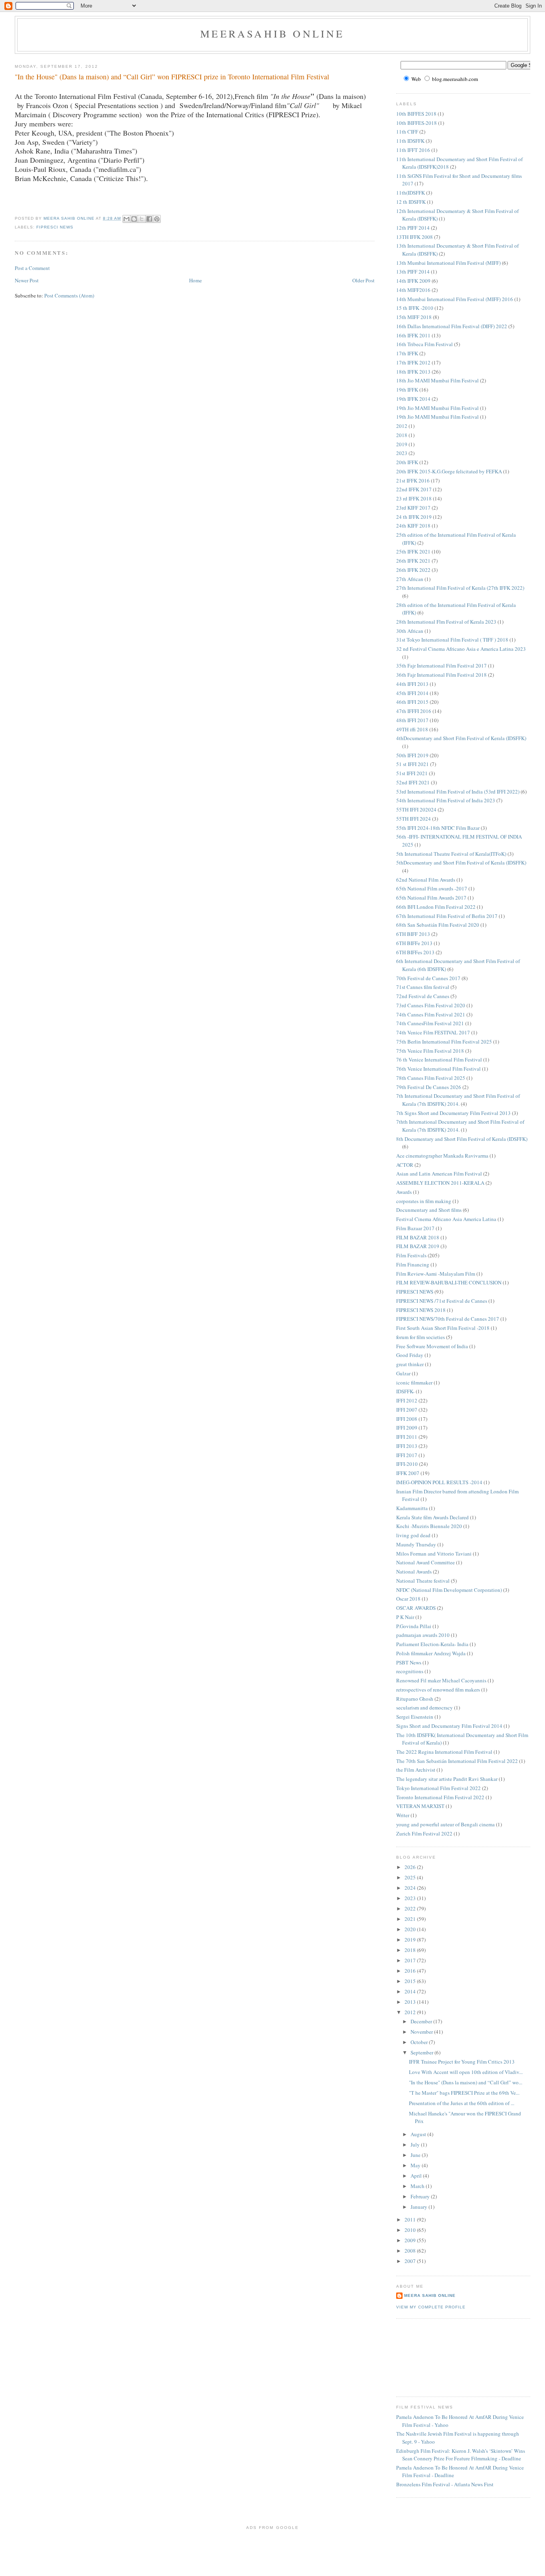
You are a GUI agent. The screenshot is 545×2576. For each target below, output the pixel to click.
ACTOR (405, 1165)
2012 (402, 426)
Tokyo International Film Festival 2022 (438, 1788)
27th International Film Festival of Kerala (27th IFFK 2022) (460, 588)
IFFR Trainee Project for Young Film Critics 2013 (462, 2062)
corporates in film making (424, 1201)
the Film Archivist (416, 1770)
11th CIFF (407, 132)
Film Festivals (411, 1255)
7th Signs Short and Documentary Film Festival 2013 (453, 1113)
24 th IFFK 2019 (414, 517)
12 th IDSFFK (411, 202)
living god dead (413, 1535)
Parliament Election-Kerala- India (432, 1644)
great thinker (410, 1364)
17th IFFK (407, 353)
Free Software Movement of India (432, 1346)
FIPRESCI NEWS (55, 227)
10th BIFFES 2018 (416, 114)
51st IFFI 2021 (412, 773)
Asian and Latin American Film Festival (439, 1174)
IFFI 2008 (407, 1419)
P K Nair (405, 1617)
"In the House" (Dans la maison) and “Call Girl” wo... (466, 2082)
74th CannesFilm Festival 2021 (430, 1023)
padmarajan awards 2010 (423, 1635)
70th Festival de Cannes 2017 (428, 978)
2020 (411, 1929)
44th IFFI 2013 (412, 684)
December (422, 2021)
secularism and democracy (425, 1707)
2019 (402, 444)
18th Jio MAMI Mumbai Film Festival (437, 380)
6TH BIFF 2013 (413, 934)
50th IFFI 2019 (412, 755)
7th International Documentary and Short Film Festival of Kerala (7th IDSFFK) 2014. (458, 1100)
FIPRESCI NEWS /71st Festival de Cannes (442, 1301)
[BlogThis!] (134, 219)
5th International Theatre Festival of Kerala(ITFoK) (451, 854)
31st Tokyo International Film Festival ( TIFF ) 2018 (452, 640)
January (420, 2207)
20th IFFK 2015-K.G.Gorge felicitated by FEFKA (449, 471)
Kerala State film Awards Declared (432, 1517)
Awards (404, 1192)
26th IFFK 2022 (413, 570)
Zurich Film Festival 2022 (424, 1834)
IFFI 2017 (407, 1455)
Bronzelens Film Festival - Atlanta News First (445, 2484)
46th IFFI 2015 (412, 702)
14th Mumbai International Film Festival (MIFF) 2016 (455, 299)
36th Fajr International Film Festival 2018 (441, 675)
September (423, 2052)
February (421, 2196)
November (422, 2032)
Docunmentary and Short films (429, 1210)
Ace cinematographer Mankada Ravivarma (442, 1156)
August (419, 2134)
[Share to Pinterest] (157, 219)
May (416, 2165)
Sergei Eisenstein (415, 1717)
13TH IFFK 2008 (415, 237)
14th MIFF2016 (413, 290)
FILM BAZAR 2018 (418, 1237)
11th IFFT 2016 (413, 150)
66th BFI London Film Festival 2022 (436, 907)
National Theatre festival (423, 1581)
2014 (411, 1991)
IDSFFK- (405, 1391)
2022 (411, 1908)
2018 (402, 435)
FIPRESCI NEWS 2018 (421, 1310)
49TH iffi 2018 (412, 729)
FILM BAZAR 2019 (418, 1246)
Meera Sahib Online (430, 2295)
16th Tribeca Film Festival (425, 344)
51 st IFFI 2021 (413, 764)
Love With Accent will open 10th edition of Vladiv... (466, 2072)
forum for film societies (421, 1337)
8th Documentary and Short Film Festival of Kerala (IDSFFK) (462, 1139)
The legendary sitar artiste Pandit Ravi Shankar (447, 1779)
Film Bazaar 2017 (415, 1228)
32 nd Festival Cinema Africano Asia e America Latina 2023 (461, 649)
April (417, 2176)
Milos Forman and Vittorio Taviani (434, 1554)
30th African (410, 631)
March (418, 2186)
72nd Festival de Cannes (423, 996)
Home (195, 280)
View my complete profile (431, 2307)
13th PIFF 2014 (413, 272)
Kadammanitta (412, 1508)
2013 (411, 2002)
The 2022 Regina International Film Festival (444, 1752)
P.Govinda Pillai (414, 1626)
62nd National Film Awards (426, 880)
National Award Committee (426, 1562)
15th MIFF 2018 (414, 317)
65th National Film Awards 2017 (431, 898)
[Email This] (126, 219)
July (416, 2145)
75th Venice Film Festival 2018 (430, 1051)
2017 (411, 1960)
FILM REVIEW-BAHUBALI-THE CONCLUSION (449, 1282)
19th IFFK (407, 390)
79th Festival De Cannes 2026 (429, 1087)
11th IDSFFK (410, 141)
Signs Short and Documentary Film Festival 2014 (449, 1726)
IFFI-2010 (407, 1464)
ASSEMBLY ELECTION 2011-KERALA (440, 1183)
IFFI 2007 (407, 1410)
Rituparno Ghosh (415, 1699)
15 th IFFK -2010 (415, 308)
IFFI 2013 (407, 1446)
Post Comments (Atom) (69, 295)
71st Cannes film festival (423, 987)
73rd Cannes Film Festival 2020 (431, 1005)
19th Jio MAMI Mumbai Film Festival (437, 408)
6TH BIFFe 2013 (414, 943)
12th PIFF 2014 (413, 228)
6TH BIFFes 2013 (415, 952)
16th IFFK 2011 (413, 335)
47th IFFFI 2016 (414, 711)
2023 (402, 453)
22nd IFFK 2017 (414, 489)
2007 (411, 2261)
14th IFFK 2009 (413, 281)
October (420, 2042)
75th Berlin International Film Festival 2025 (444, 1042)
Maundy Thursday (416, 1544)
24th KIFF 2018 (413, 526)
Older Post (363, 280)
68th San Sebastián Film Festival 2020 (438, 925)
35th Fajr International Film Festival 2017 (441, 666)
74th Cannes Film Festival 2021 (431, 1014)
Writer (403, 1815)
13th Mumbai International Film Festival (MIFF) (448, 263)
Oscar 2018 (408, 1599)
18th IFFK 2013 (413, 372)
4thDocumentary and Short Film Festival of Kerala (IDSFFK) (461, 738)
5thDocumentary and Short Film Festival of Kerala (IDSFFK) (461, 863)
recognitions (410, 1671)
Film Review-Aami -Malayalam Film (436, 1274)
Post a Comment (32, 268)
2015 (411, 1981)
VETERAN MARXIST (420, 1806)
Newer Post (27, 280)
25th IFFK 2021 (413, 551)
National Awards (414, 1572)
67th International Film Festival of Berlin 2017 (447, 916)
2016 (411, 1971)
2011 (411, 2220)
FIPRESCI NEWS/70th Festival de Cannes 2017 (448, 1319)
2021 (411, 1919)
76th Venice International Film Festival (438, 1069)
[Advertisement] (432, 2357)
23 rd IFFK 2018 (414, 498)
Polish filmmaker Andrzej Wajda (431, 1653)
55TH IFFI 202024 (416, 809)
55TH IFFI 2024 (414, 819)
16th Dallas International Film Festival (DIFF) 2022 (452, 326)
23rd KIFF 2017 (413, 508)
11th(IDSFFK (411, 193)
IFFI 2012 (407, 1400)
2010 (411, 2230)
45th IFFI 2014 (412, 693)
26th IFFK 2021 (413, 561)
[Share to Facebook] (149, 219)
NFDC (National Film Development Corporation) (449, 1590)
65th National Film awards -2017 (432, 888)
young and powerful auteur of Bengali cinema (445, 1824)
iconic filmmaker (414, 1383)
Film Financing (413, 1264)
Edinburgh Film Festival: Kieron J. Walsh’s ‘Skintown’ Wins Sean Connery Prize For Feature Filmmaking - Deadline (461, 2455)
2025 (411, 1877)
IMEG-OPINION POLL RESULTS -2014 (439, 1482)
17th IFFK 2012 (413, 362)
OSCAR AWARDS (416, 1608)
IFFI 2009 (407, 1428)
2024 (411, 1888)
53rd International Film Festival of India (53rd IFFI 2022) (458, 792)
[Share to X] (142, 219)
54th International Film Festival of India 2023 (446, 800)
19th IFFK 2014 (413, 399)
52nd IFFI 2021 (413, 782)
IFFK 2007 (408, 1473)
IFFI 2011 (407, 1437)
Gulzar (403, 1373)
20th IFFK (407, 462)
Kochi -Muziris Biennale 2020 (429, 1526)
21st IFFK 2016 (413, 481)
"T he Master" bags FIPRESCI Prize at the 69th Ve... (464, 2093)
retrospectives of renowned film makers (438, 1690)
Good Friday (410, 1355)
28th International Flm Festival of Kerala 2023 (446, 622)
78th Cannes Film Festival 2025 (431, 1078)
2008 (411, 2251)
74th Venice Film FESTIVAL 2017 (433, 1032)
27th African (410, 579)
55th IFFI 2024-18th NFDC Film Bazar (438, 828)
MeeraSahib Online (272, 33)
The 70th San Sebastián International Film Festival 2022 (457, 1761)
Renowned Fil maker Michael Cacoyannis (441, 1680)
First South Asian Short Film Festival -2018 (443, 1328)
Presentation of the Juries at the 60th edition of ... (462, 2103)
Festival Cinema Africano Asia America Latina (446, 1219)
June (416, 2155)
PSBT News (409, 1662)
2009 (411, 2240)
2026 (411, 1867)
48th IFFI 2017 (412, 720)
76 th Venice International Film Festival (439, 1060)
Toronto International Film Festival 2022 (440, 1797)
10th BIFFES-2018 (417, 123)
